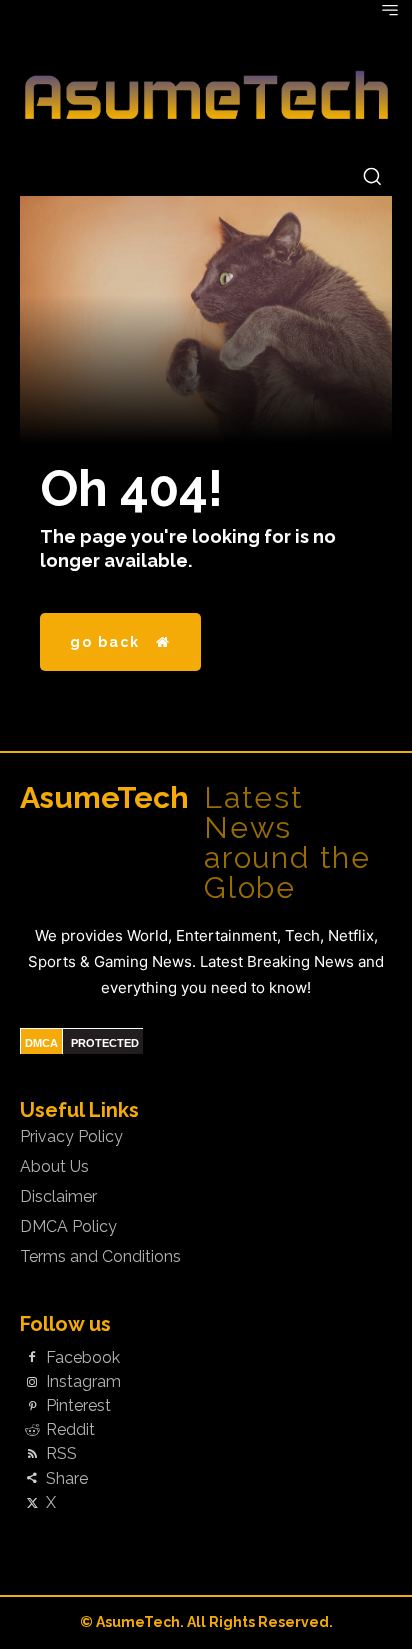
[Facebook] (32, 1358)
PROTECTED (105, 1043)
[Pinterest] (32, 1407)
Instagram (83, 1382)
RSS (61, 1454)
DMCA (41, 1043)
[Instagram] (32, 1382)
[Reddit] (32, 1431)
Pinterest (78, 1406)
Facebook (83, 1358)
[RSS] (32, 1455)
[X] (32, 1503)
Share (67, 1479)
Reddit (70, 1430)
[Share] (32, 1479)
